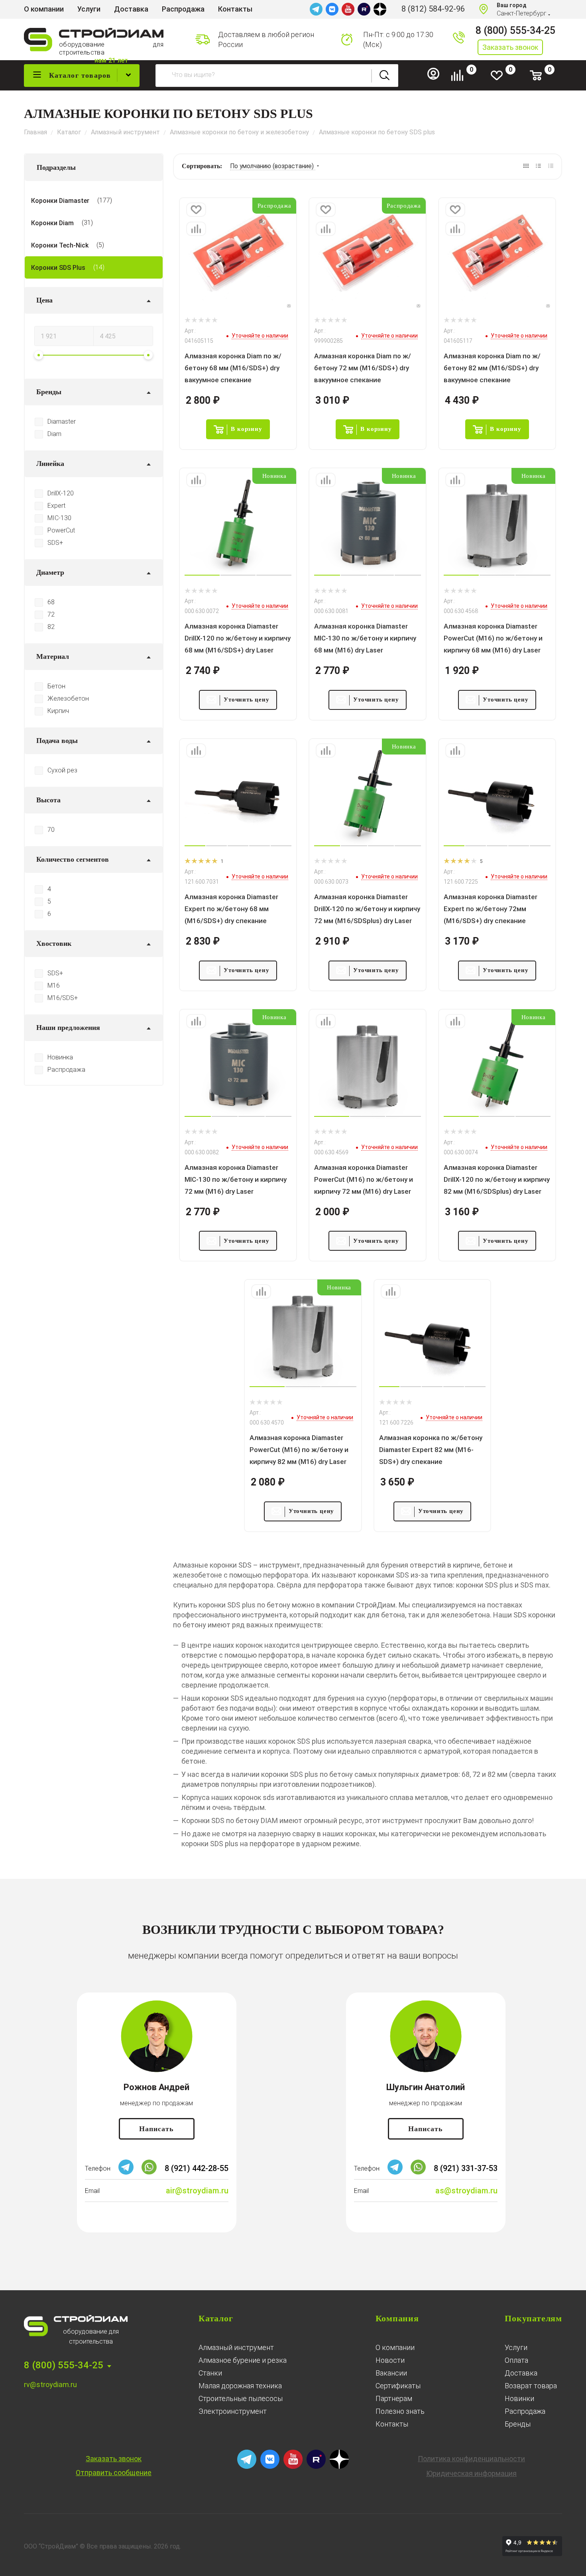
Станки (210, 2373)
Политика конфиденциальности (471, 2459)
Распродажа (525, 2411)
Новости (390, 2360)
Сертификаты (398, 2386)
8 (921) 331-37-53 (466, 2168)
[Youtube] (348, 9)
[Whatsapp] (149, 2172)
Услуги (516, 2347)
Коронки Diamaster (60, 201)
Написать (156, 2129)
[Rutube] (364, 9)
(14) (99, 267)
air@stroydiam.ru (197, 2191)
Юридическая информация (471, 2473)
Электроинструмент (233, 2411)
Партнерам (394, 2398)
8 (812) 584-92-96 (433, 9)
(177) (105, 200)
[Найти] (385, 76)
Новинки (519, 2398)
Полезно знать (400, 2411)
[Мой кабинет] (437, 78)
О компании (395, 2347)
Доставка (521, 2373)
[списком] (538, 166)
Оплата (516, 2360)
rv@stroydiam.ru (50, 2384)
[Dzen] (380, 9)
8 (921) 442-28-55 (197, 2168)
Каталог (216, 2318)
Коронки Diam (52, 223)
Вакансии (391, 2373)
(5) (100, 245)
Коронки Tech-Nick (60, 245)
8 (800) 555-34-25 (515, 30)
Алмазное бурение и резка (243, 2360)
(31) (87, 223)
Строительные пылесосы (241, 2398)
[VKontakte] (332, 9)
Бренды (518, 2424)
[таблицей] (551, 166)
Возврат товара (531, 2386)
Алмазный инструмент (236, 2347)
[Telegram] (316, 9)
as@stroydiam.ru (466, 2191)
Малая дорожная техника (240, 2386)
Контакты (392, 2424)
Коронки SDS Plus (58, 268)
